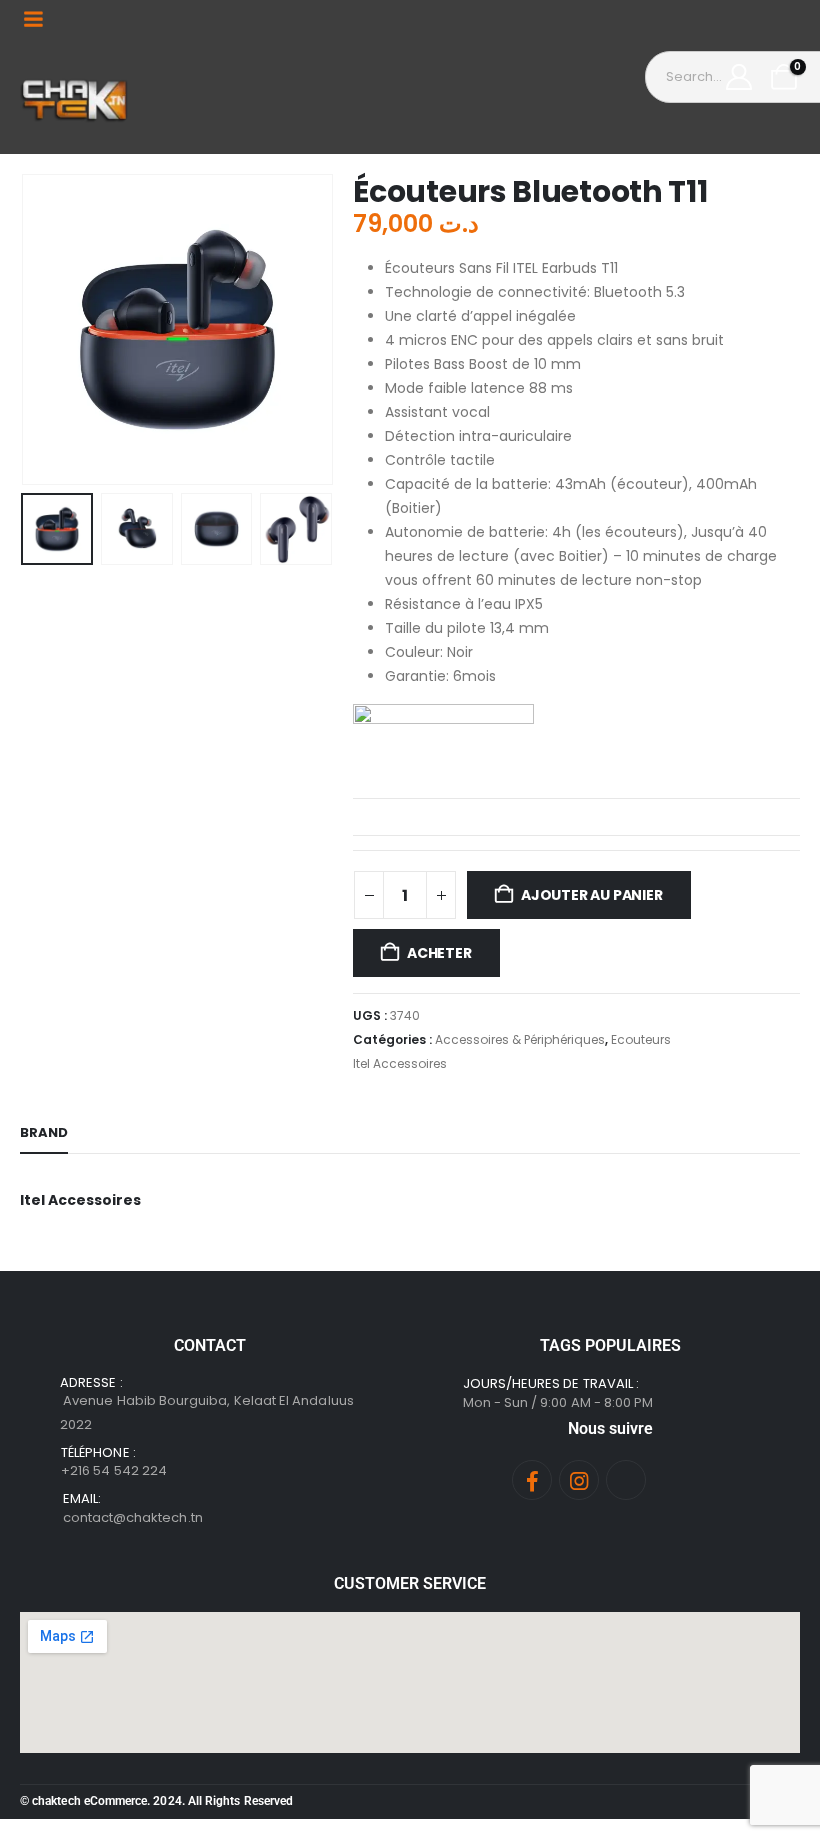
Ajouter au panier (591, 895)
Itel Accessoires (400, 1063)
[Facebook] (532, 1480)
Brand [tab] (44, 1132)
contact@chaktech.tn (133, 1517)
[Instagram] (579, 1480)
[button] (45, 329)
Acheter (439, 953)
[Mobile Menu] (33, 19)
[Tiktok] (626, 1480)
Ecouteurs (641, 1039)
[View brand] (443, 743)
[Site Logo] (75, 96)
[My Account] (739, 77)
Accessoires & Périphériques (520, 1039)
